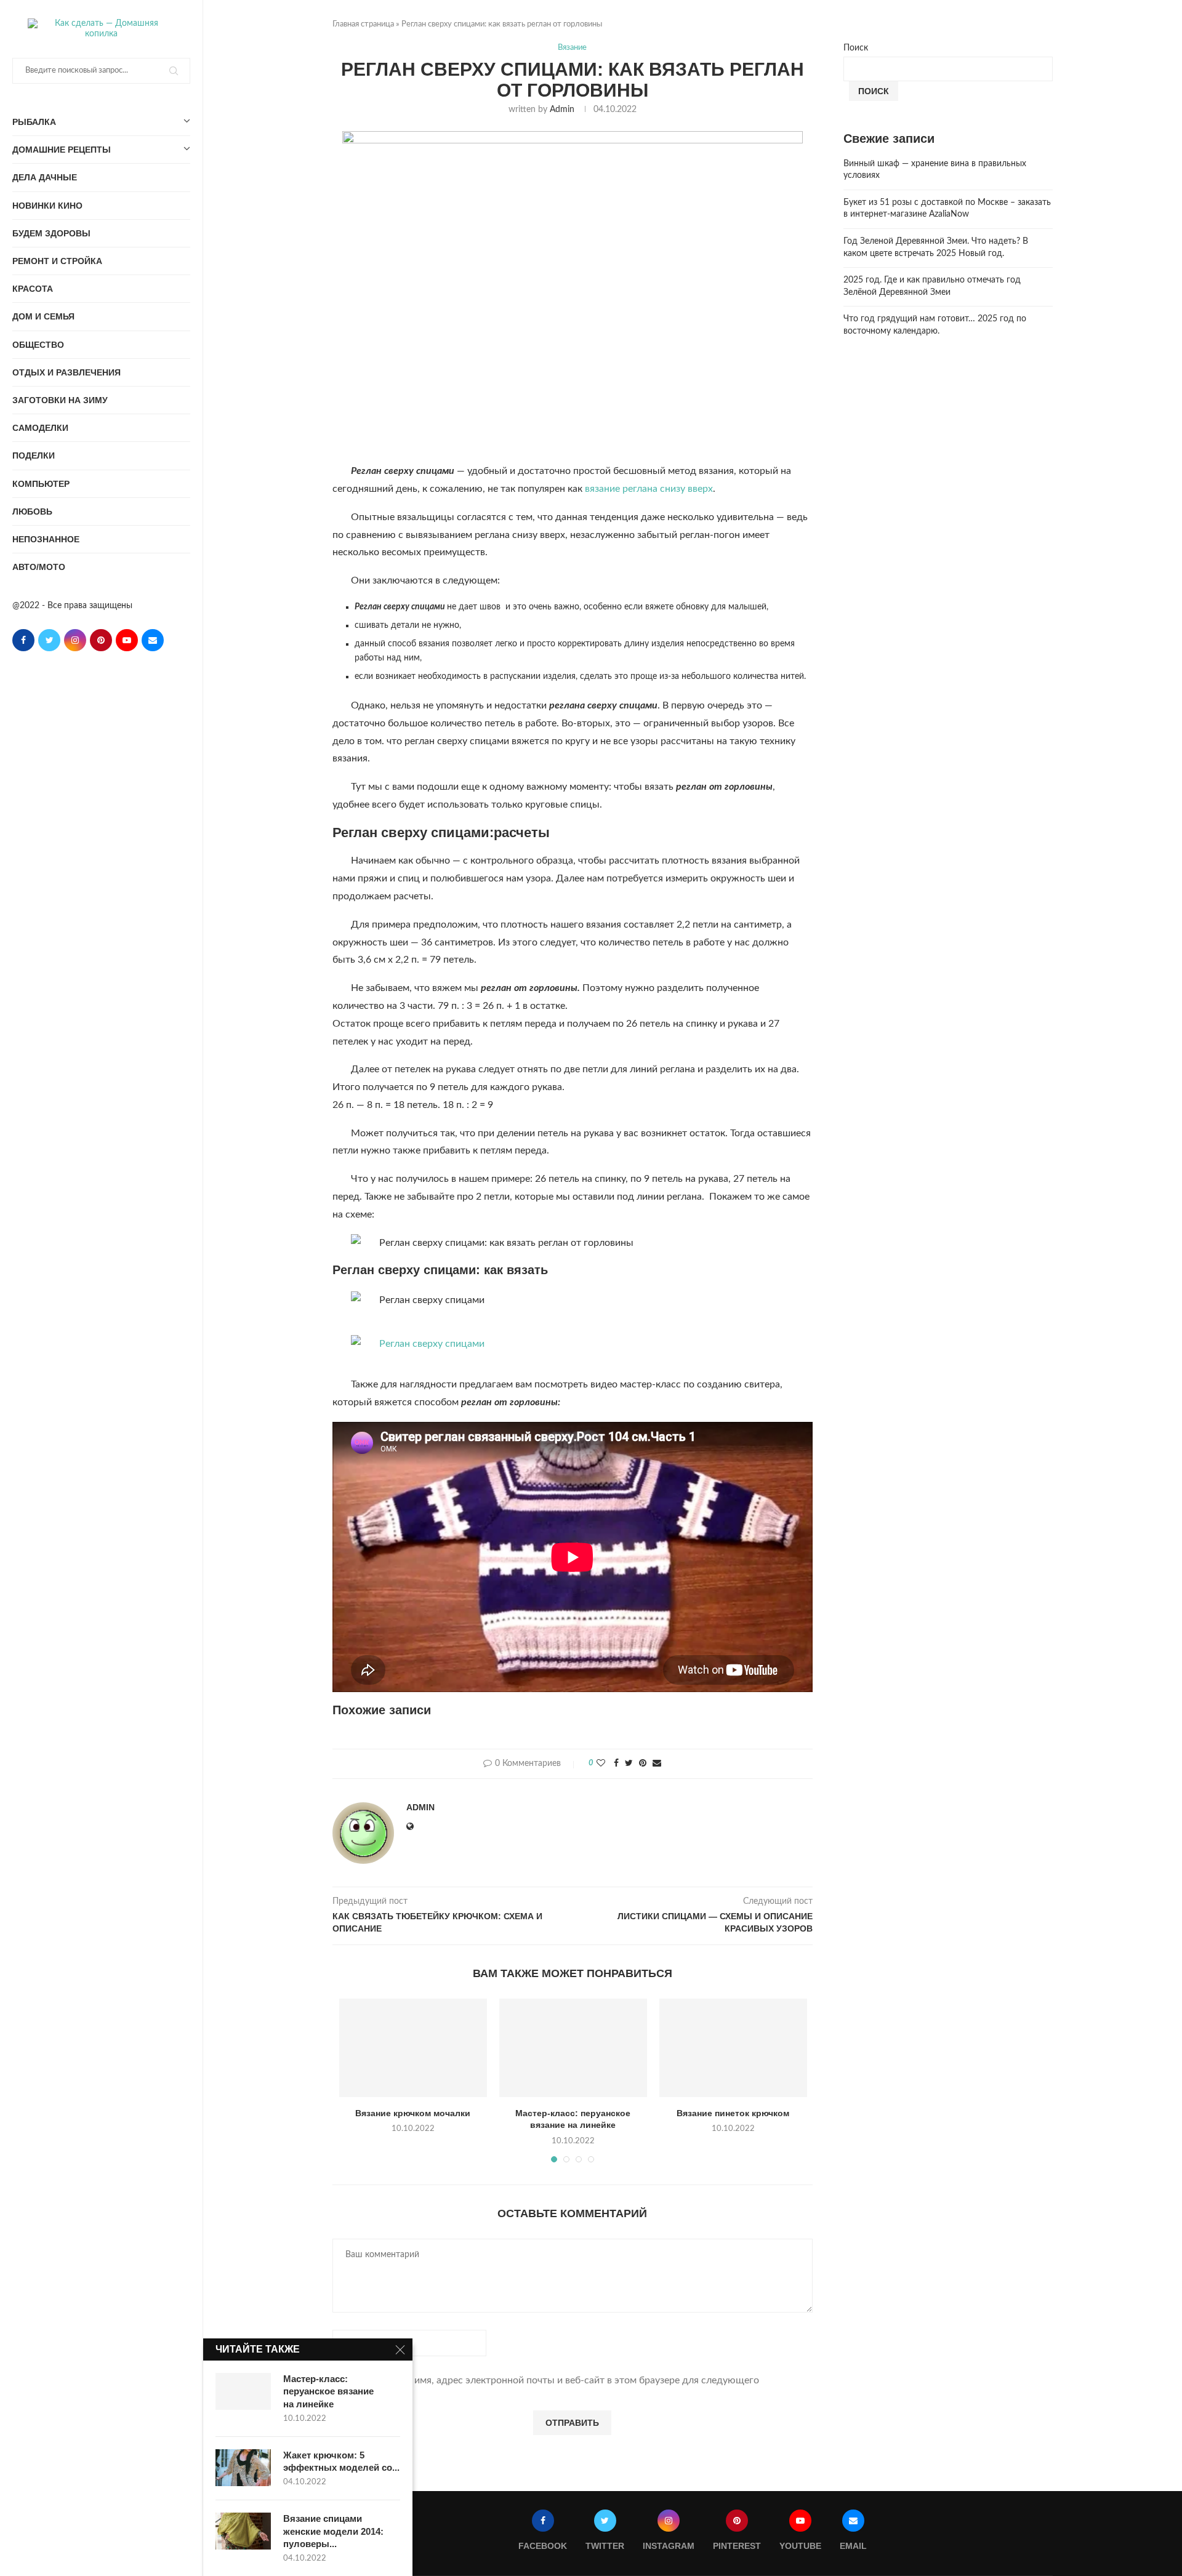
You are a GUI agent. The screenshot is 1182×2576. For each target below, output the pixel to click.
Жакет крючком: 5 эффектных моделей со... (341, 2461)
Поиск (856, 48)
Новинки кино (47, 206)
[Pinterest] (101, 640)
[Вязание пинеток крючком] (733, 2048)
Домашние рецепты (62, 150)
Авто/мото (39, 567)
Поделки (34, 455)
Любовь (32, 512)
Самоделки (40, 428)
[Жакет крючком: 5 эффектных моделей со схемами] (243, 2468)
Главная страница (363, 24)
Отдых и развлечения (66, 372)
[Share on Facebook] (616, 1764)
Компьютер (41, 484)
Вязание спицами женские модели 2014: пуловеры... (333, 2531)
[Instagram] (75, 640)
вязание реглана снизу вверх (649, 489)
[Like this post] (601, 1764)
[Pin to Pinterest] (643, 1764)
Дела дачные (45, 177)
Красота (33, 289)
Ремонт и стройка (57, 261)
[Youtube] (127, 640)
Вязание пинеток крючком (733, 2113)
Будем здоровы (51, 233)
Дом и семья (43, 316)
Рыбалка (34, 122)
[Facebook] (23, 640)
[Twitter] (49, 640)
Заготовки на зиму (60, 400)
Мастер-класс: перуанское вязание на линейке (328, 2391)
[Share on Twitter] (629, 1764)
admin (562, 110)
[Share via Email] (657, 1764)
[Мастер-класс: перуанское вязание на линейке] (573, 2048)
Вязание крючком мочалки (413, 2113)
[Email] (153, 640)
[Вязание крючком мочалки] (413, 2048)
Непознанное (46, 539)
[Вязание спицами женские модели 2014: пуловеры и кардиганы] (243, 2531)
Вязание (572, 48)
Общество (38, 345)
